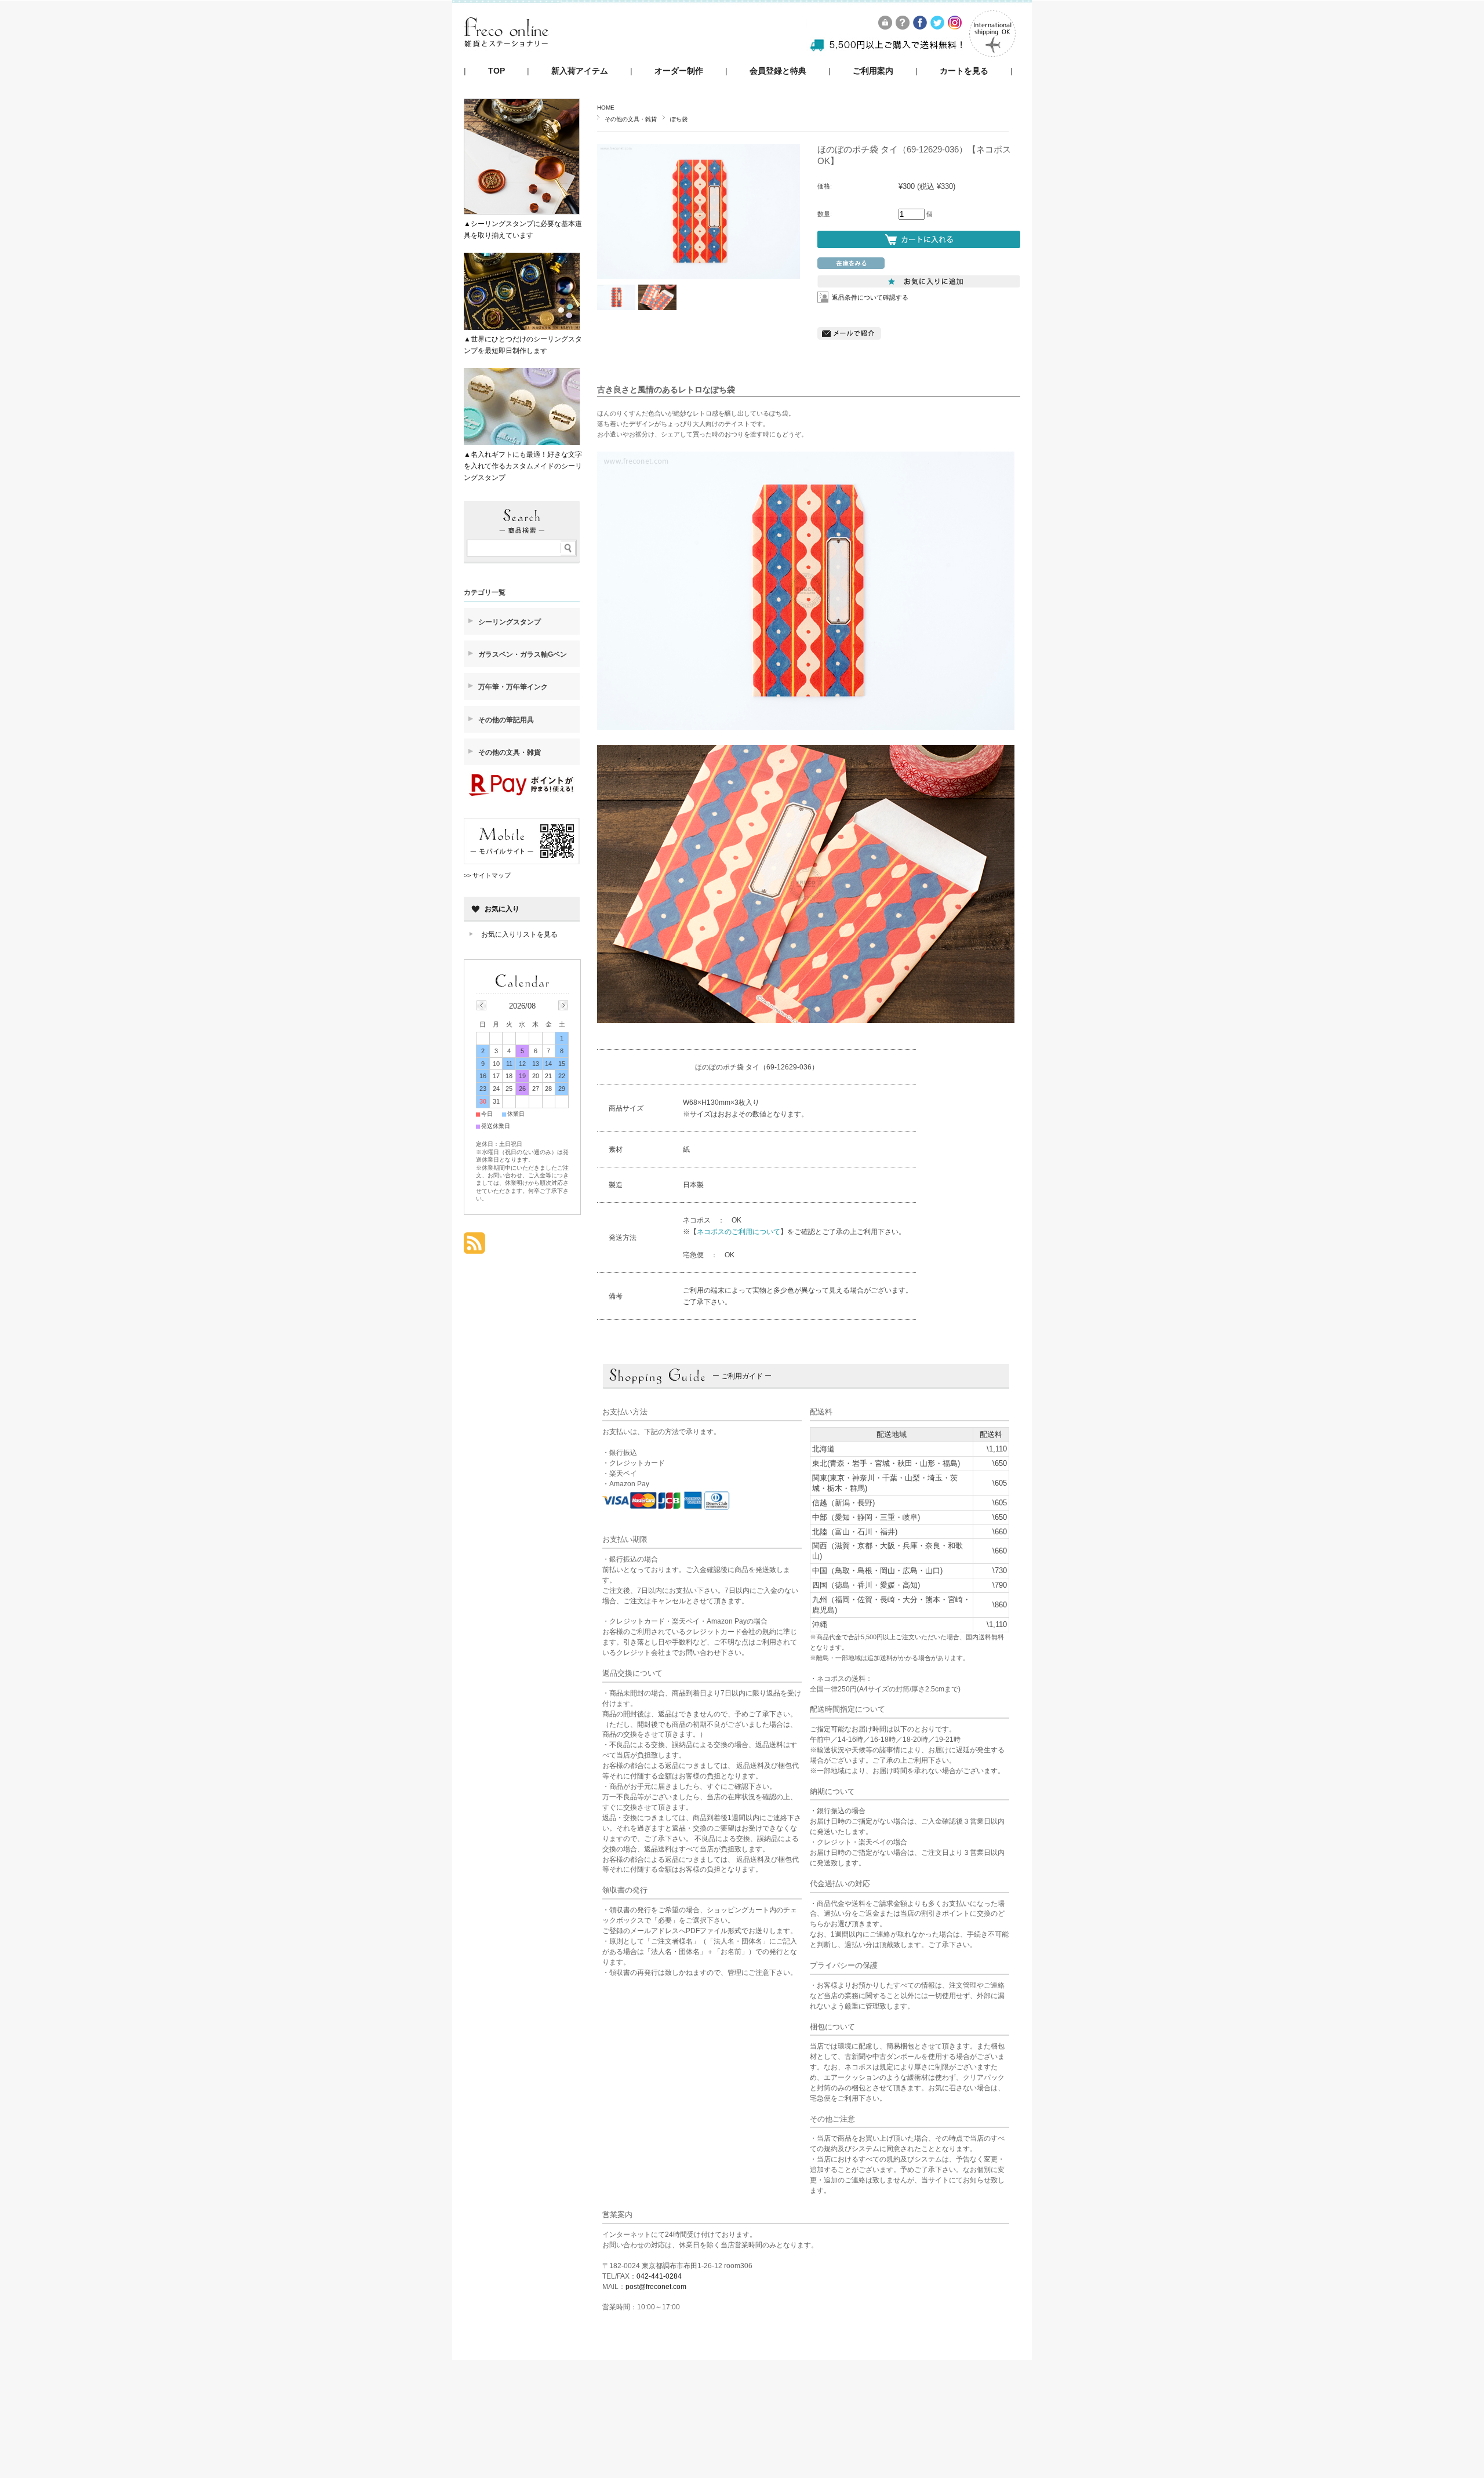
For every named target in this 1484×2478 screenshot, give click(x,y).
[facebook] (921, 26)
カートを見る (964, 71)
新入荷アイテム (580, 71)
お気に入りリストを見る (519, 934)
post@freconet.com (656, 2287)
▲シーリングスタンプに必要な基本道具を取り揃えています (523, 230)
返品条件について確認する (870, 297)
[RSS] (474, 1248)
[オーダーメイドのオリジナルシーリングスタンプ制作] (506, 58)
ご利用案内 (873, 71)
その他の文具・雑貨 (631, 119)
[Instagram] (955, 26)
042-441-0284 (659, 2276)
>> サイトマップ (487, 875)
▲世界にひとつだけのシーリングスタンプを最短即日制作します (523, 345)
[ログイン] (886, 26)
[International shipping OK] (992, 54)
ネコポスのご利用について (739, 1232)
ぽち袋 (679, 119)
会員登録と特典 (778, 71)
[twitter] (938, 26)
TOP (497, 71)
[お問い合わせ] (903, 26)
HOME (606, 108)
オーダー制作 (679, 71)
